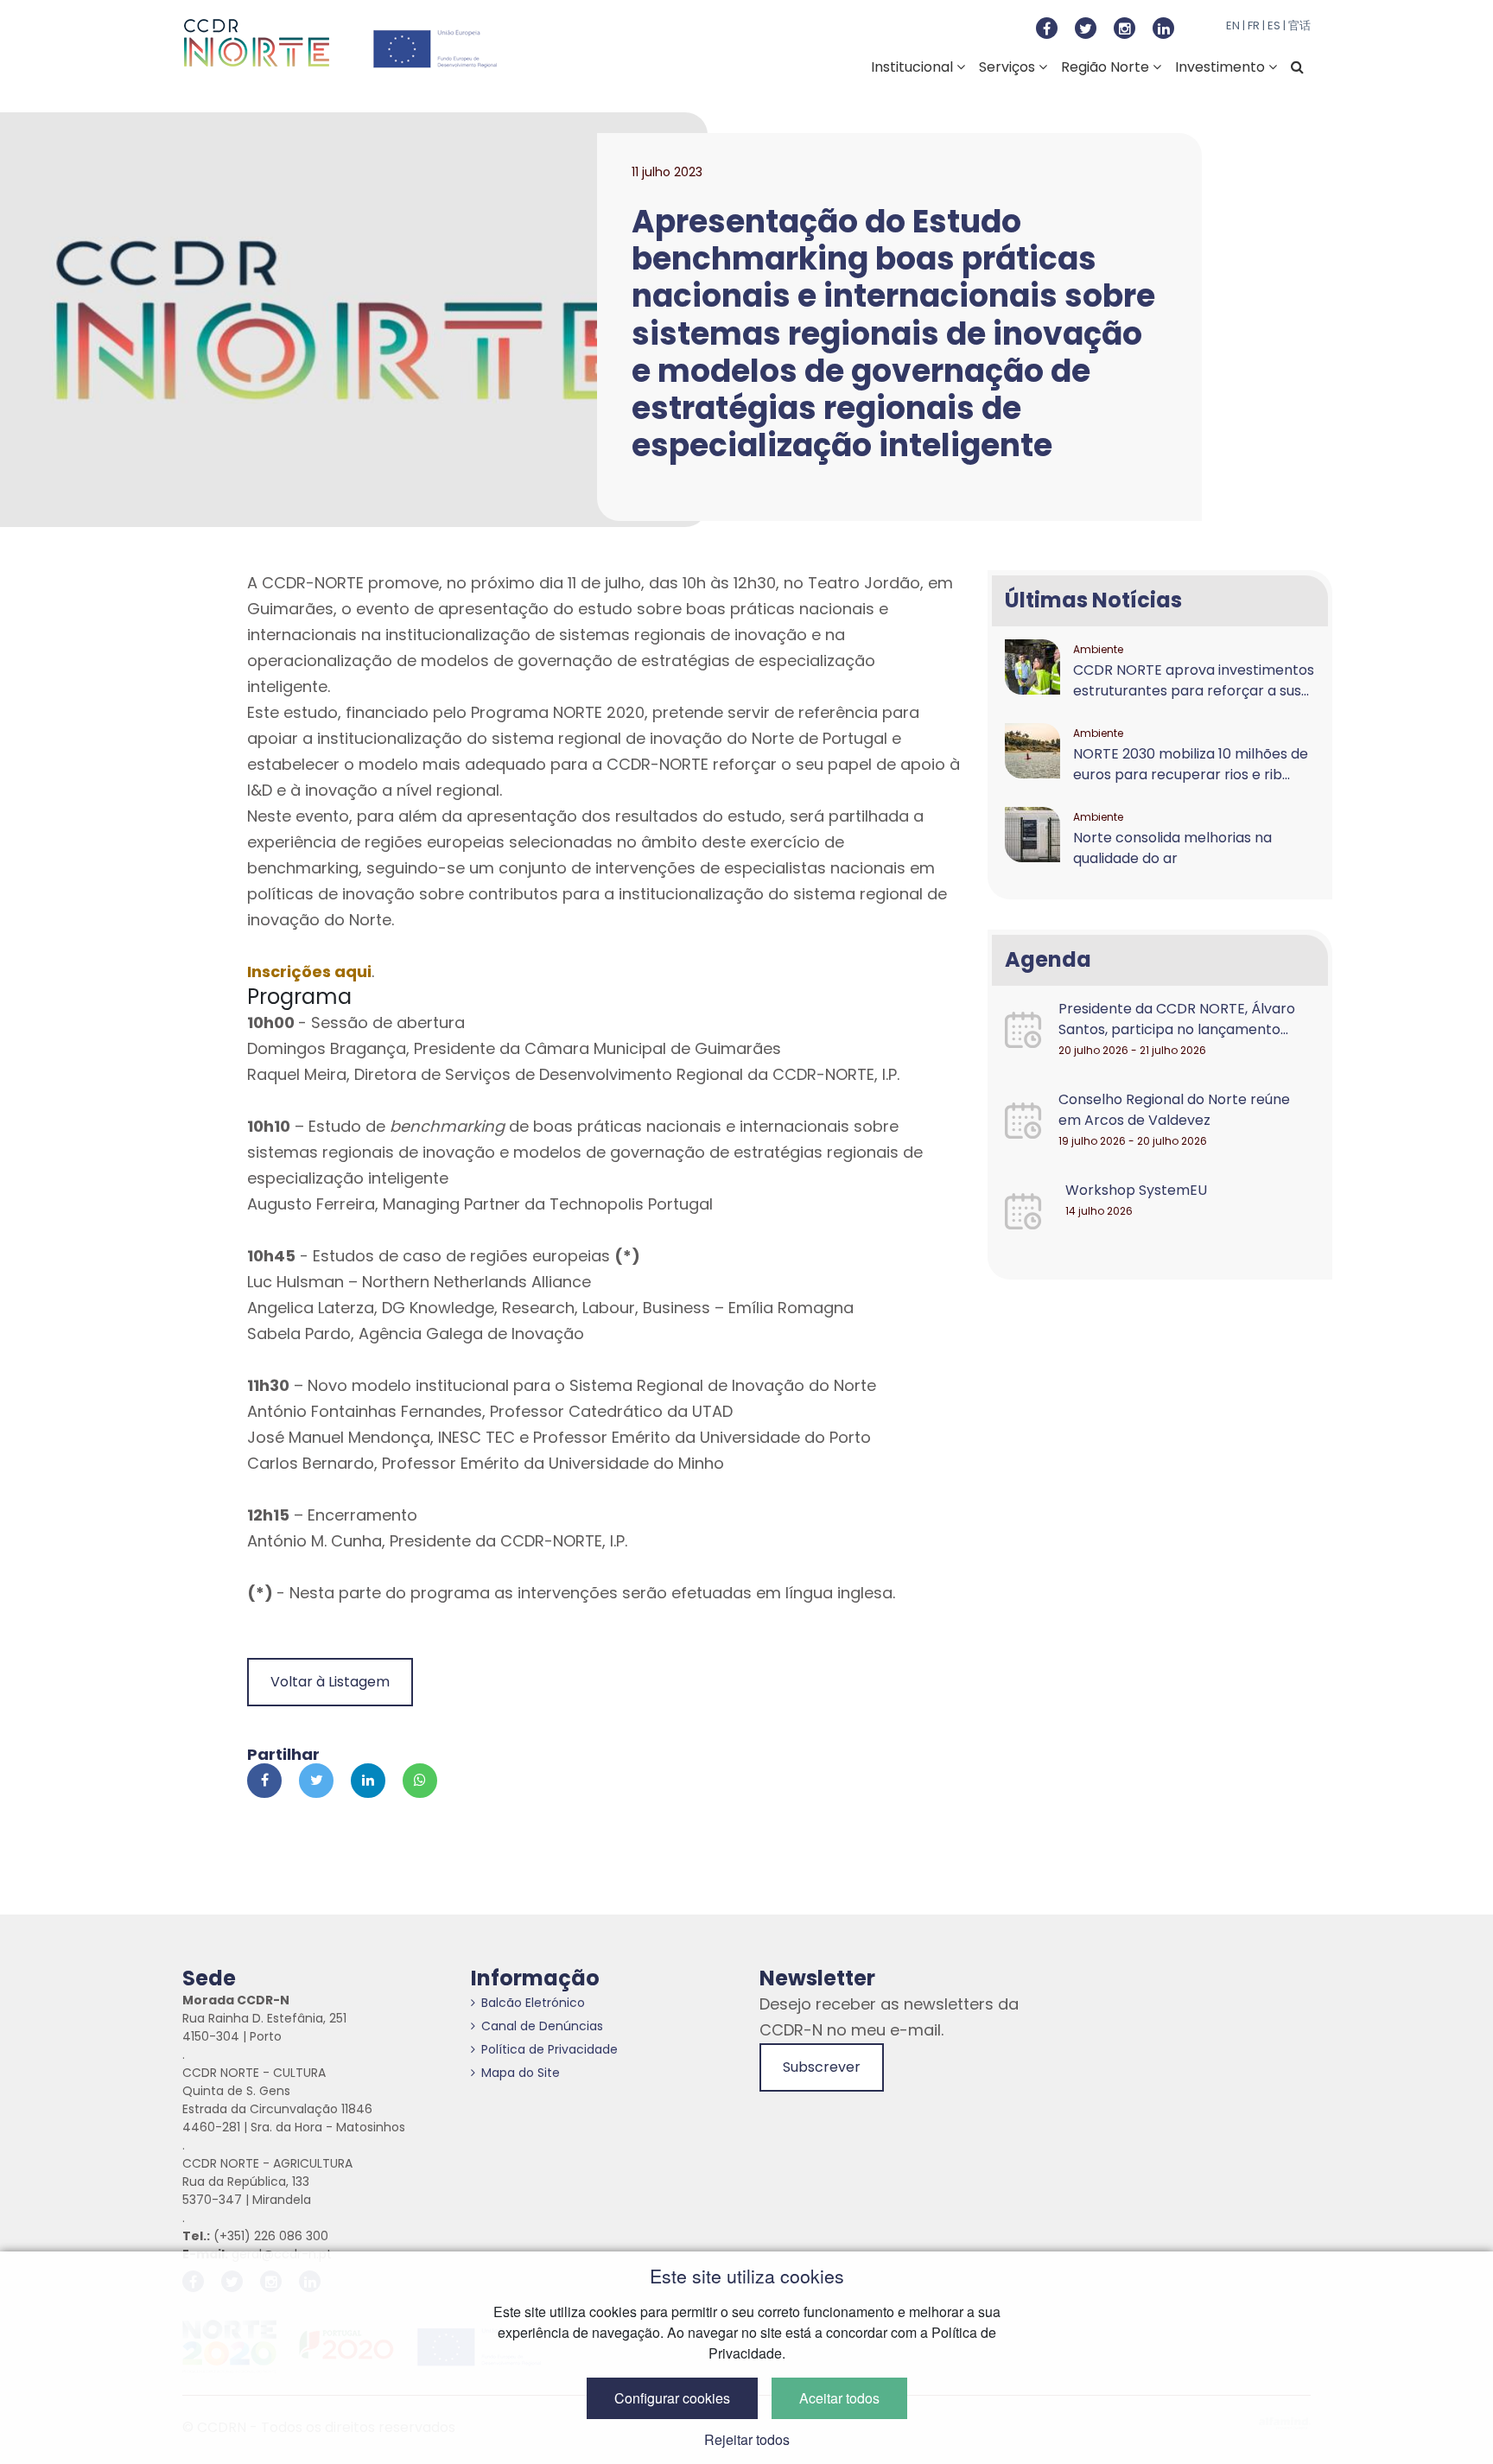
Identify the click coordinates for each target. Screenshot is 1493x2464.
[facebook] (1047, 28)
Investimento (1222, 67)
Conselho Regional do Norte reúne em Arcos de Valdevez (1174, 1110)
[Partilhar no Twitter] (316, 1781)
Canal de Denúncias (542, 2026)
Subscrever (822, 2067)
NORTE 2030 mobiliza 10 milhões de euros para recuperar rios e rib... (1191, 764)
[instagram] (1125, 28)
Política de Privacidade (550, 2049)
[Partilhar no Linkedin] (368, 1781)
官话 (1299, 25)
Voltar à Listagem (330, 1682)
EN (1233, 25)
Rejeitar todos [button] (747, 2439)
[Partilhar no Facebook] (264, 1781)
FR (1254, 25)
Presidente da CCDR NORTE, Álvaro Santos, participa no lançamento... (1177, 1019)
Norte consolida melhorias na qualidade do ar (1172, 848)
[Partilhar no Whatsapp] (420, 1781)
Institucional (914, 67)
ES (1274, 25)
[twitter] (1086, 28)
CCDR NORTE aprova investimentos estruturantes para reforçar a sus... (1194, 680)
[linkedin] (1163, 28)
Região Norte (1107, 67)
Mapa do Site (521, 2073)
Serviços (1009, 67)
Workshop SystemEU (1136, 1190)
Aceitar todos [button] (839, 2398)
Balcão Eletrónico (533, 2003)
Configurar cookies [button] (672, 2398)
